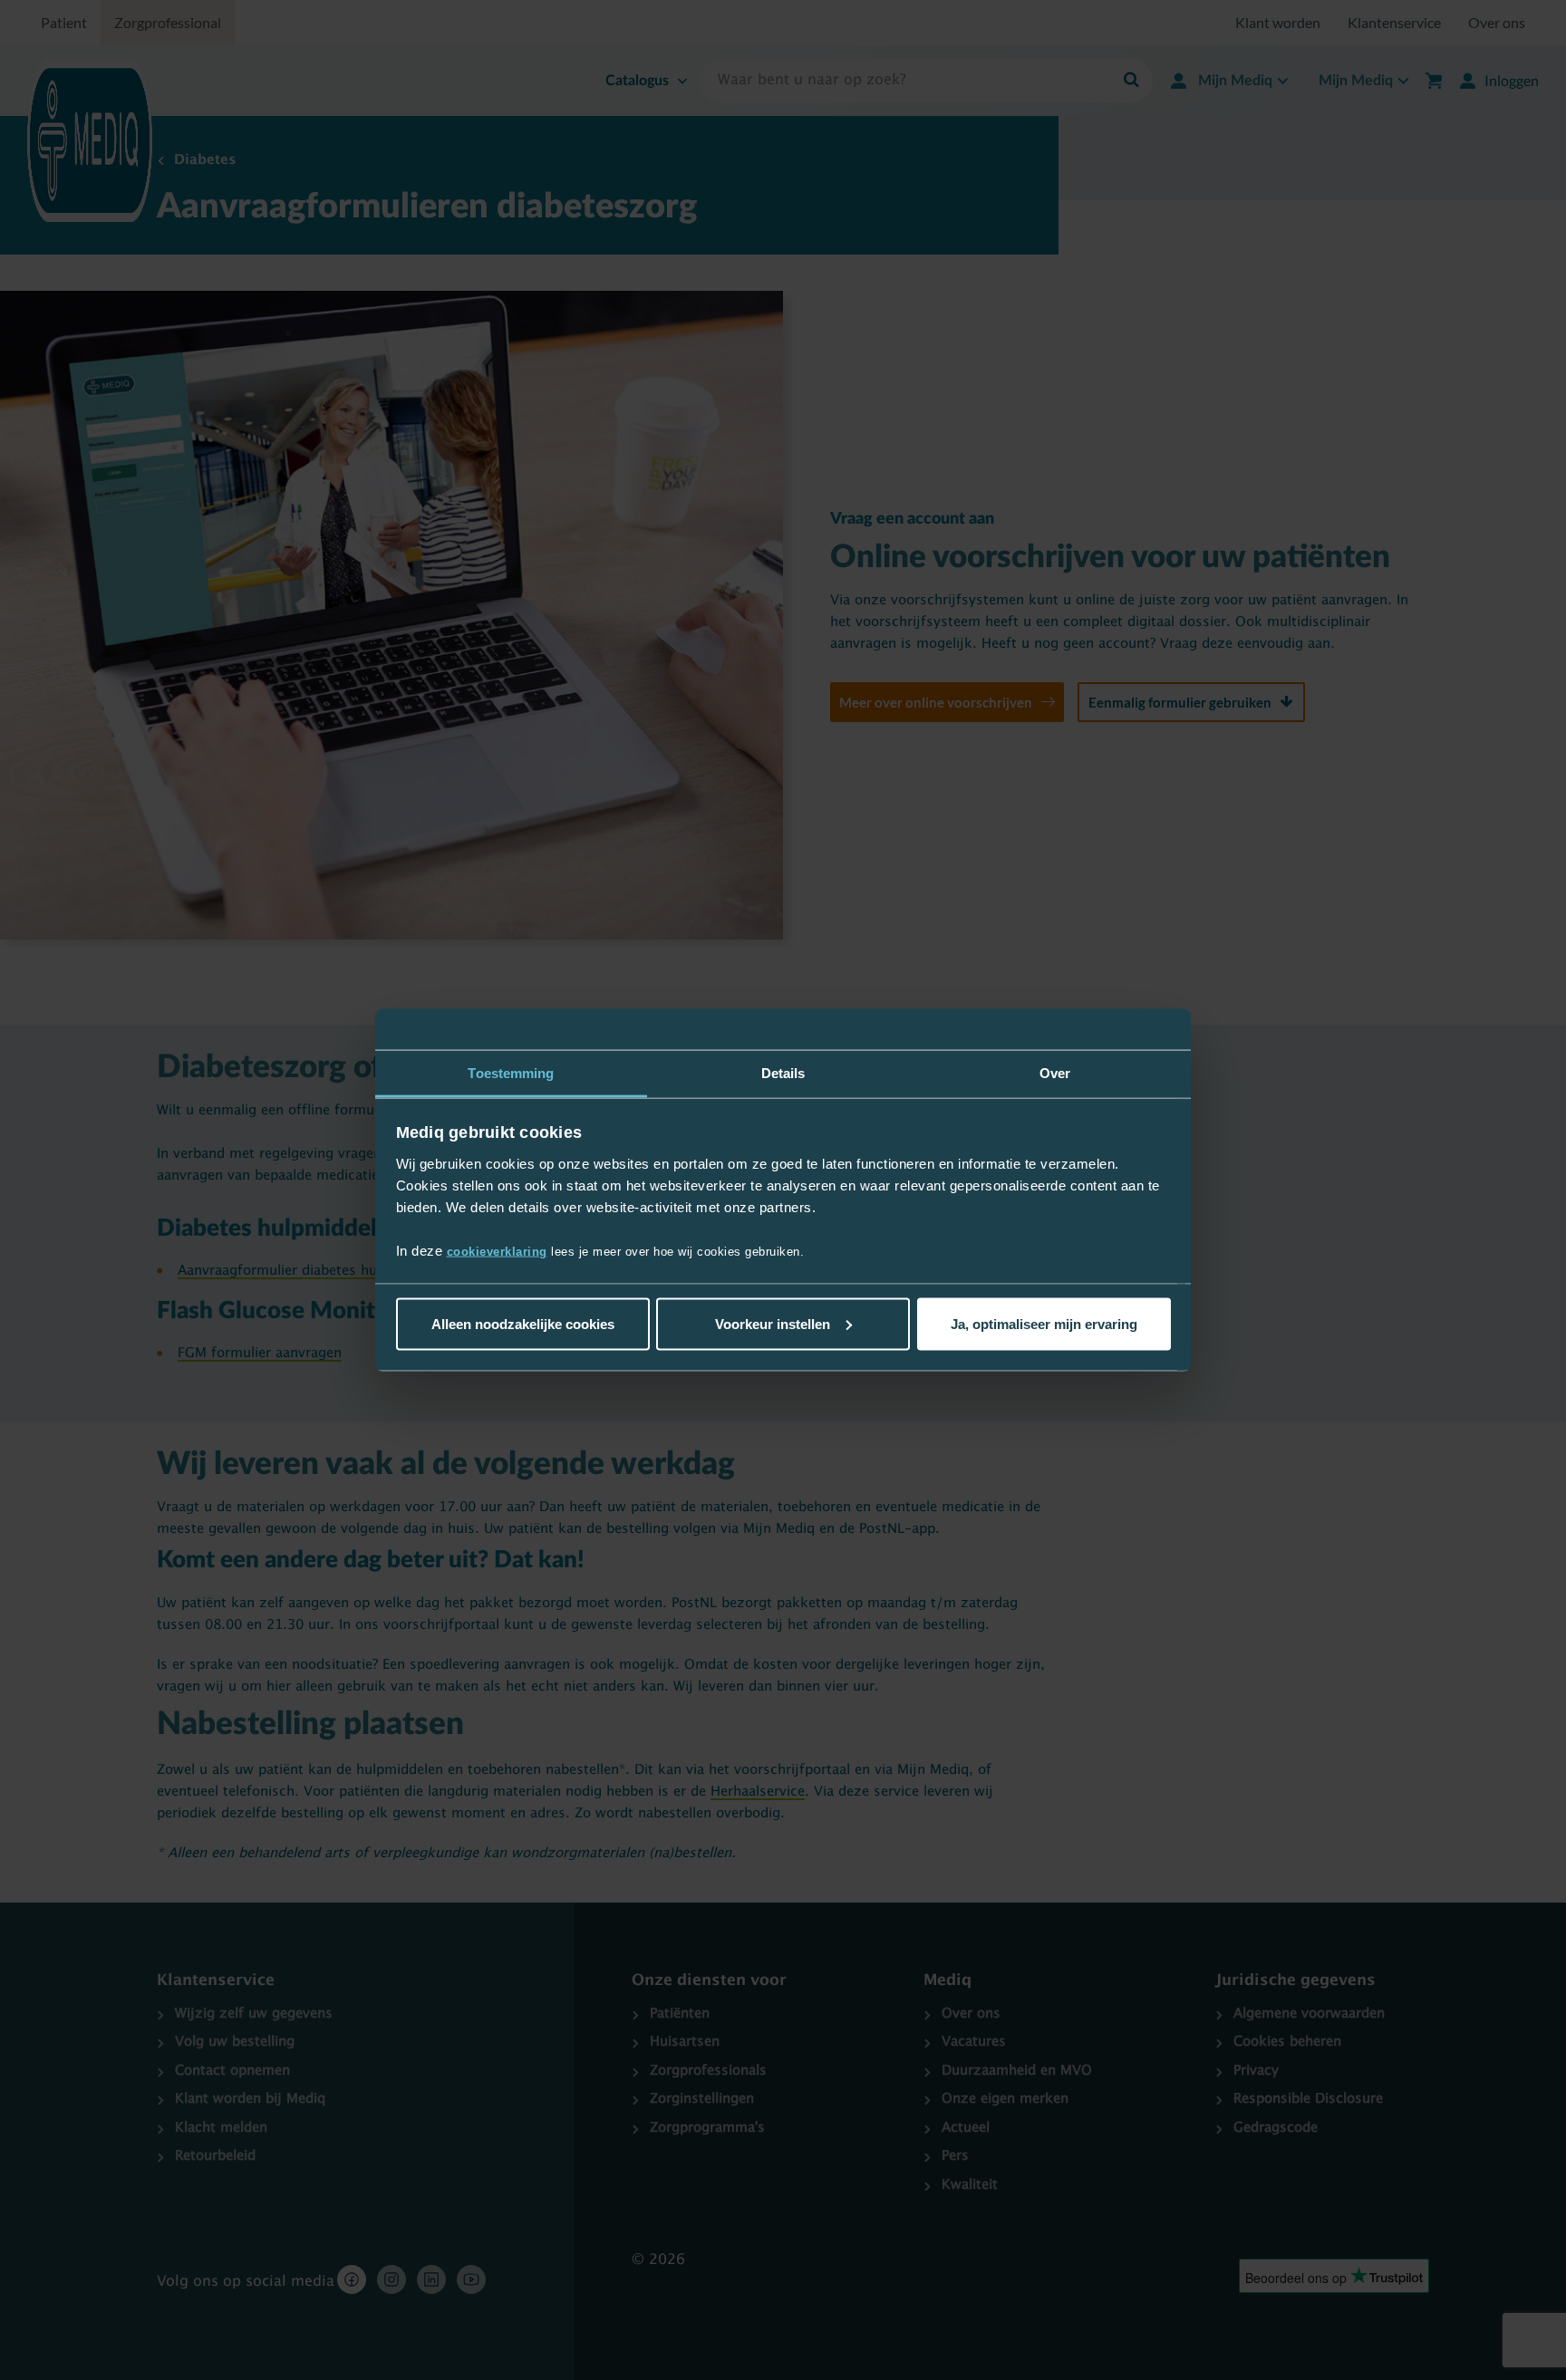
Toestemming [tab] (511, 1072)
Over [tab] (1055, 1072)
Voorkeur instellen (773, 1323)
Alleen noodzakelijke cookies (523, 1323)
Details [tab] (783, 1072)
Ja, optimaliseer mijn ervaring (1044, 1323)
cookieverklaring (497, 1252)
